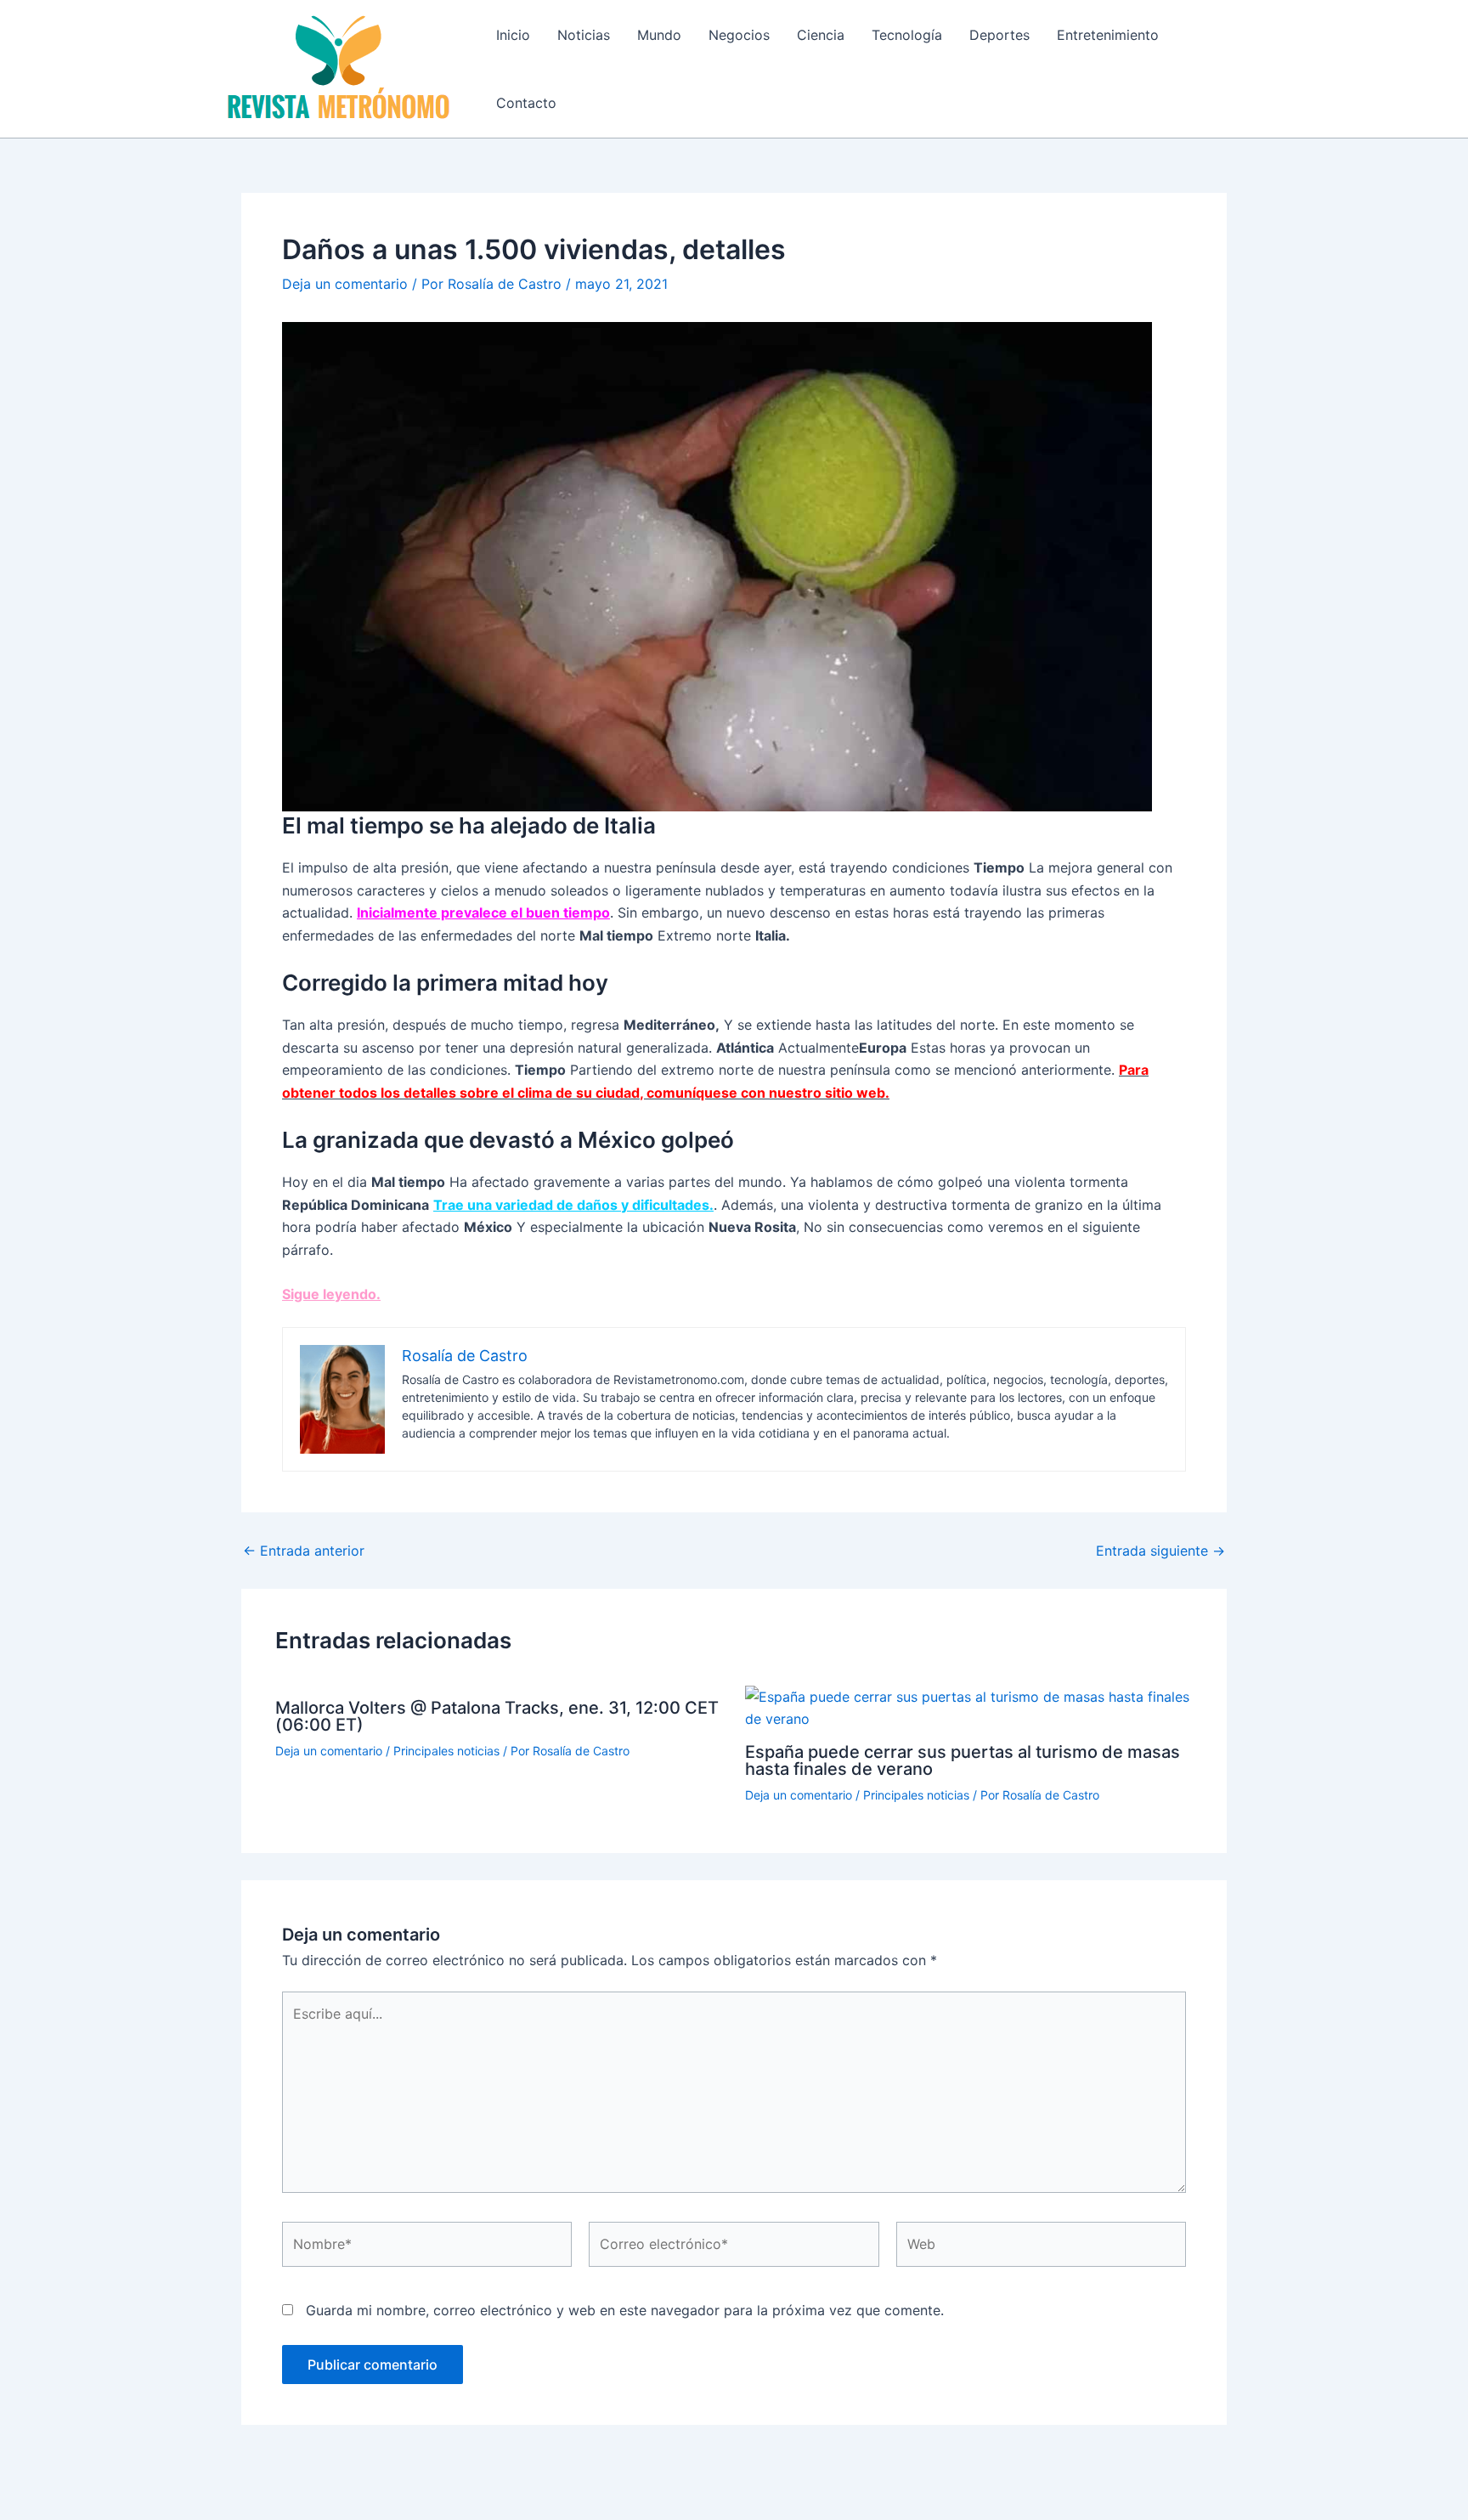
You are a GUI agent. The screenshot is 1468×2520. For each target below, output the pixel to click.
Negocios (739, 35)
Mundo (659, 35)
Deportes (999, 35)
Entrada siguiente (1160, 1551)
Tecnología (907, 35)
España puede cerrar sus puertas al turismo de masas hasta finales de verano (963, 1760)
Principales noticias (446, 1751)
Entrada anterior (304, 1551)
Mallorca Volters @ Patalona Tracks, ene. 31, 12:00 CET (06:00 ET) (497, 1716)
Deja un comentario (345, 284)
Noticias (584, 35)
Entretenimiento (1108, 35)
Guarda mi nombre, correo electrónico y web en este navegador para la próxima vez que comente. (625, 2310)
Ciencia (821, 35)
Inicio (513, 35)
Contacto (526, 103)
